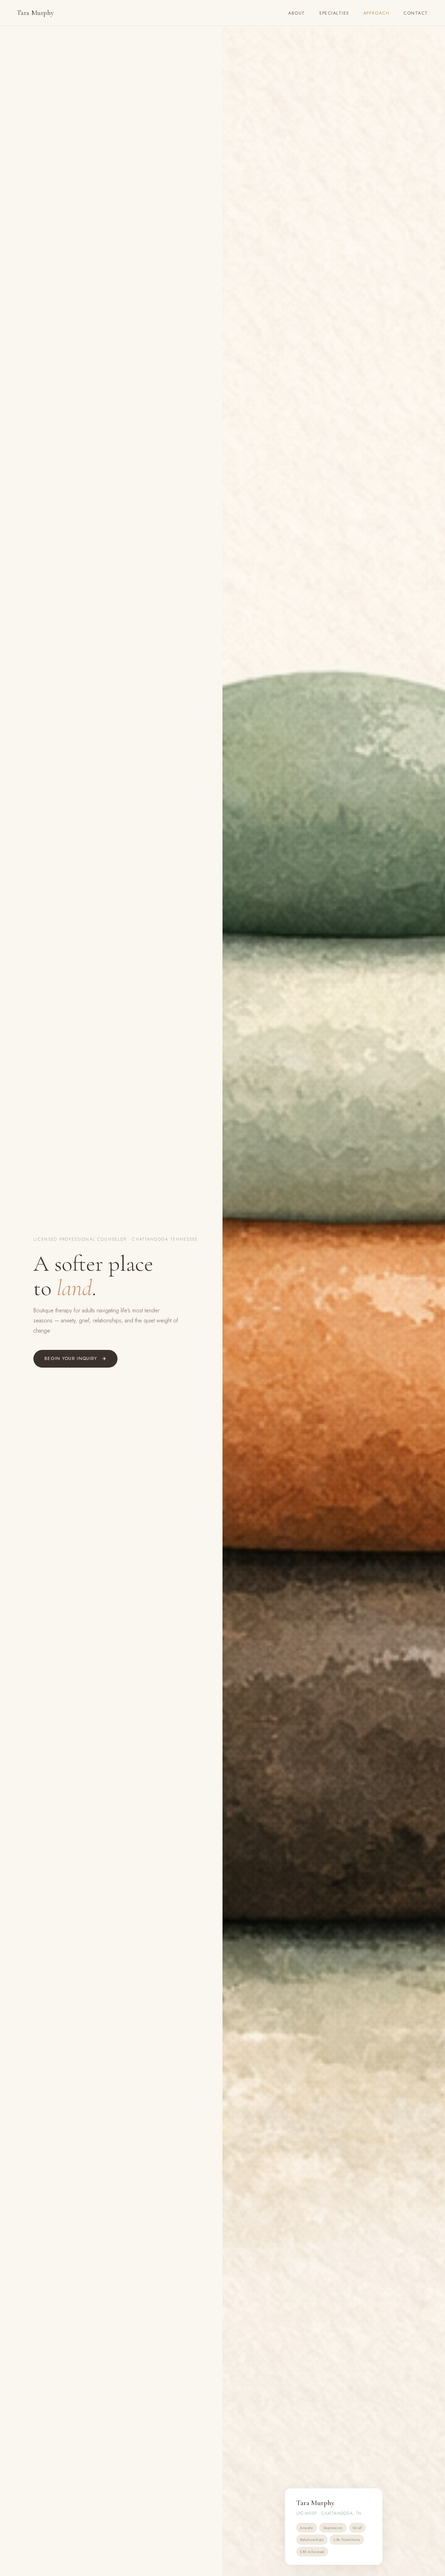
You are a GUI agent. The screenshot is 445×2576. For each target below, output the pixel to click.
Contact (416, 13)
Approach (376, 13)
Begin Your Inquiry (71, 1358)
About (297, 13)
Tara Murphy (35, 13)
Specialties (334, 13)
